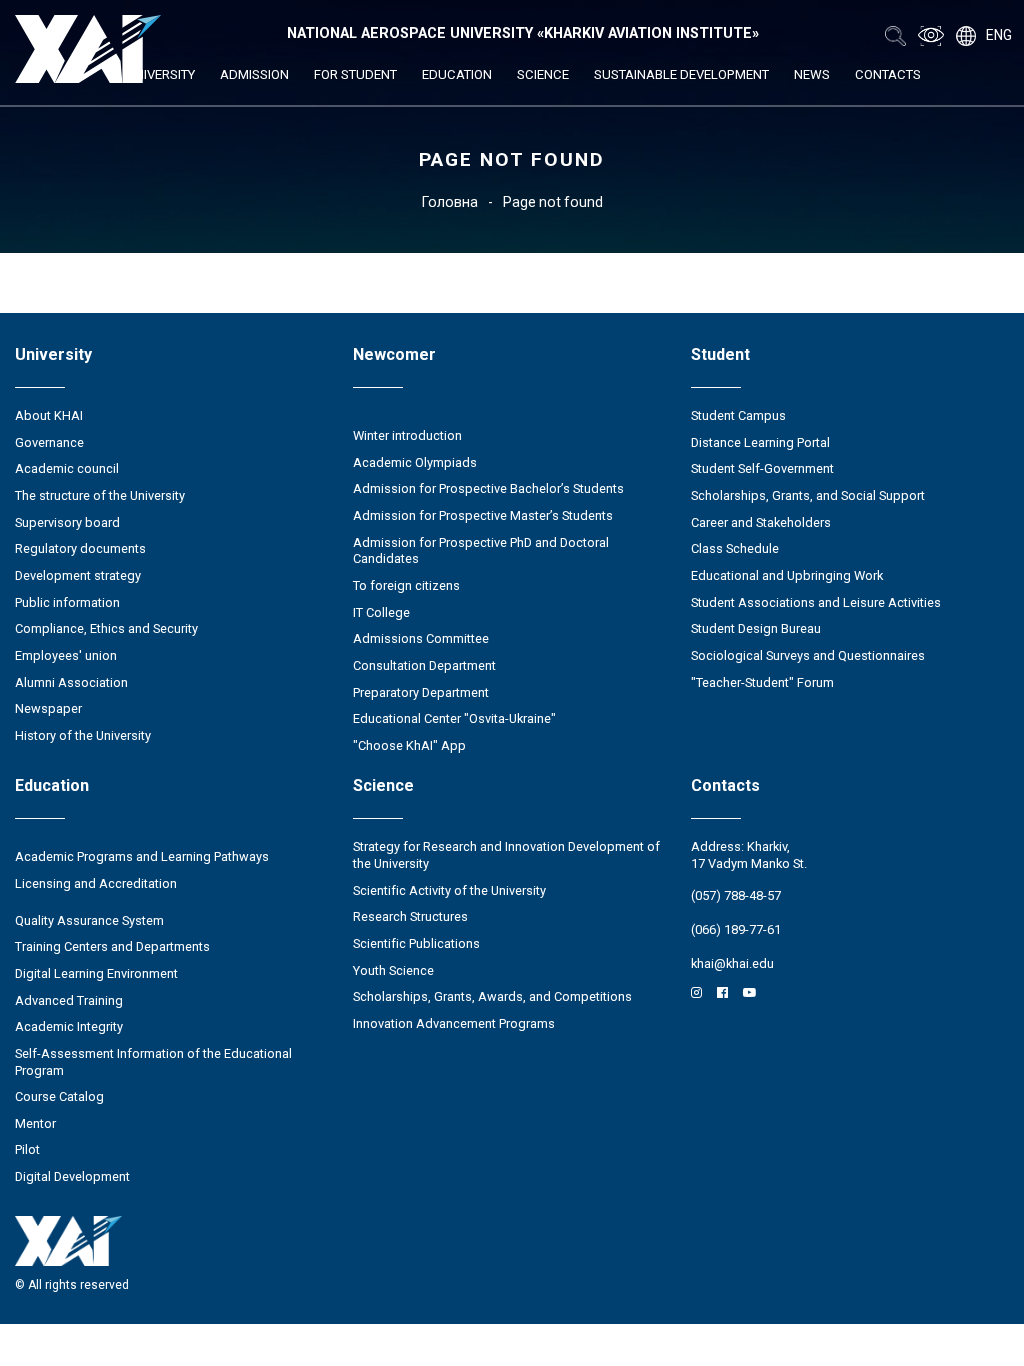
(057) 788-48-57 (736, 895)
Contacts (888, 74)
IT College (381, 612)
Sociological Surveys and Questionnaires (808, 655)
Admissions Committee (421, 638)
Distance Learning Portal (760, 442)
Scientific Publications (416, 943)
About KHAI (49, 415)
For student (355, 74)
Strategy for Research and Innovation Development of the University (506, 855)
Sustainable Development (681, 74)
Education (457, 74)
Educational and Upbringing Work (787, 575)
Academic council (67, 468)
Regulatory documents (80, 548)
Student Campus (738, 415)
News (812, 74)
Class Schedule (735, 548)
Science (543, 74)
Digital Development (72, 1176)
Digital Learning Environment (96, 973)
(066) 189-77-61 (736, 929)
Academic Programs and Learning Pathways (142, 856)
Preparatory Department (421, 692)
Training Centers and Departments (112, 946)
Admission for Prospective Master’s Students (483, 515)
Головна (450, 202)
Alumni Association (71, 682)
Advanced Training (69, 1000)
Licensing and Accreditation (96, 883)
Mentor (35, 1123)
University (160, 74)
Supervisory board (67, 522)
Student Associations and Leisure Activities (816, 602)
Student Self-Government (762, 468)
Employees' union (66, 655)
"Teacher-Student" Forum (762, 682)
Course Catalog (59, 1096)
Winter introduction (407, 435)
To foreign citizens (406, 585)
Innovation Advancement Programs (454, 1023)
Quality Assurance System (89, 920)
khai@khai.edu (732, 963)
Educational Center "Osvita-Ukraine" (454, 718)
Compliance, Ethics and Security (106, 628)
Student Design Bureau (756, 628)
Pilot (27, 1149)
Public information (67, 602)
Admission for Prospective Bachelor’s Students (488, 488)
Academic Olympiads (415, 462)
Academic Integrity (69, 1026)
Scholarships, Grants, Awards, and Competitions (492, 996)
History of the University (83, 735)
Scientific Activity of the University (449, 890)
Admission (254, 74)
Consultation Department (424, 665)
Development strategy (78, 575)
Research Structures (410, 916)
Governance (49, 442)
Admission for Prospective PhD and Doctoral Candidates (481, 551)
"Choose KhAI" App (409, 745)
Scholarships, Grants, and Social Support (808, 495)
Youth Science (393, 970)
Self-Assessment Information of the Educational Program (153, 1062)
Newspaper (48, 708)
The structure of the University (100, 495)
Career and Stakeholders (761, 522)
